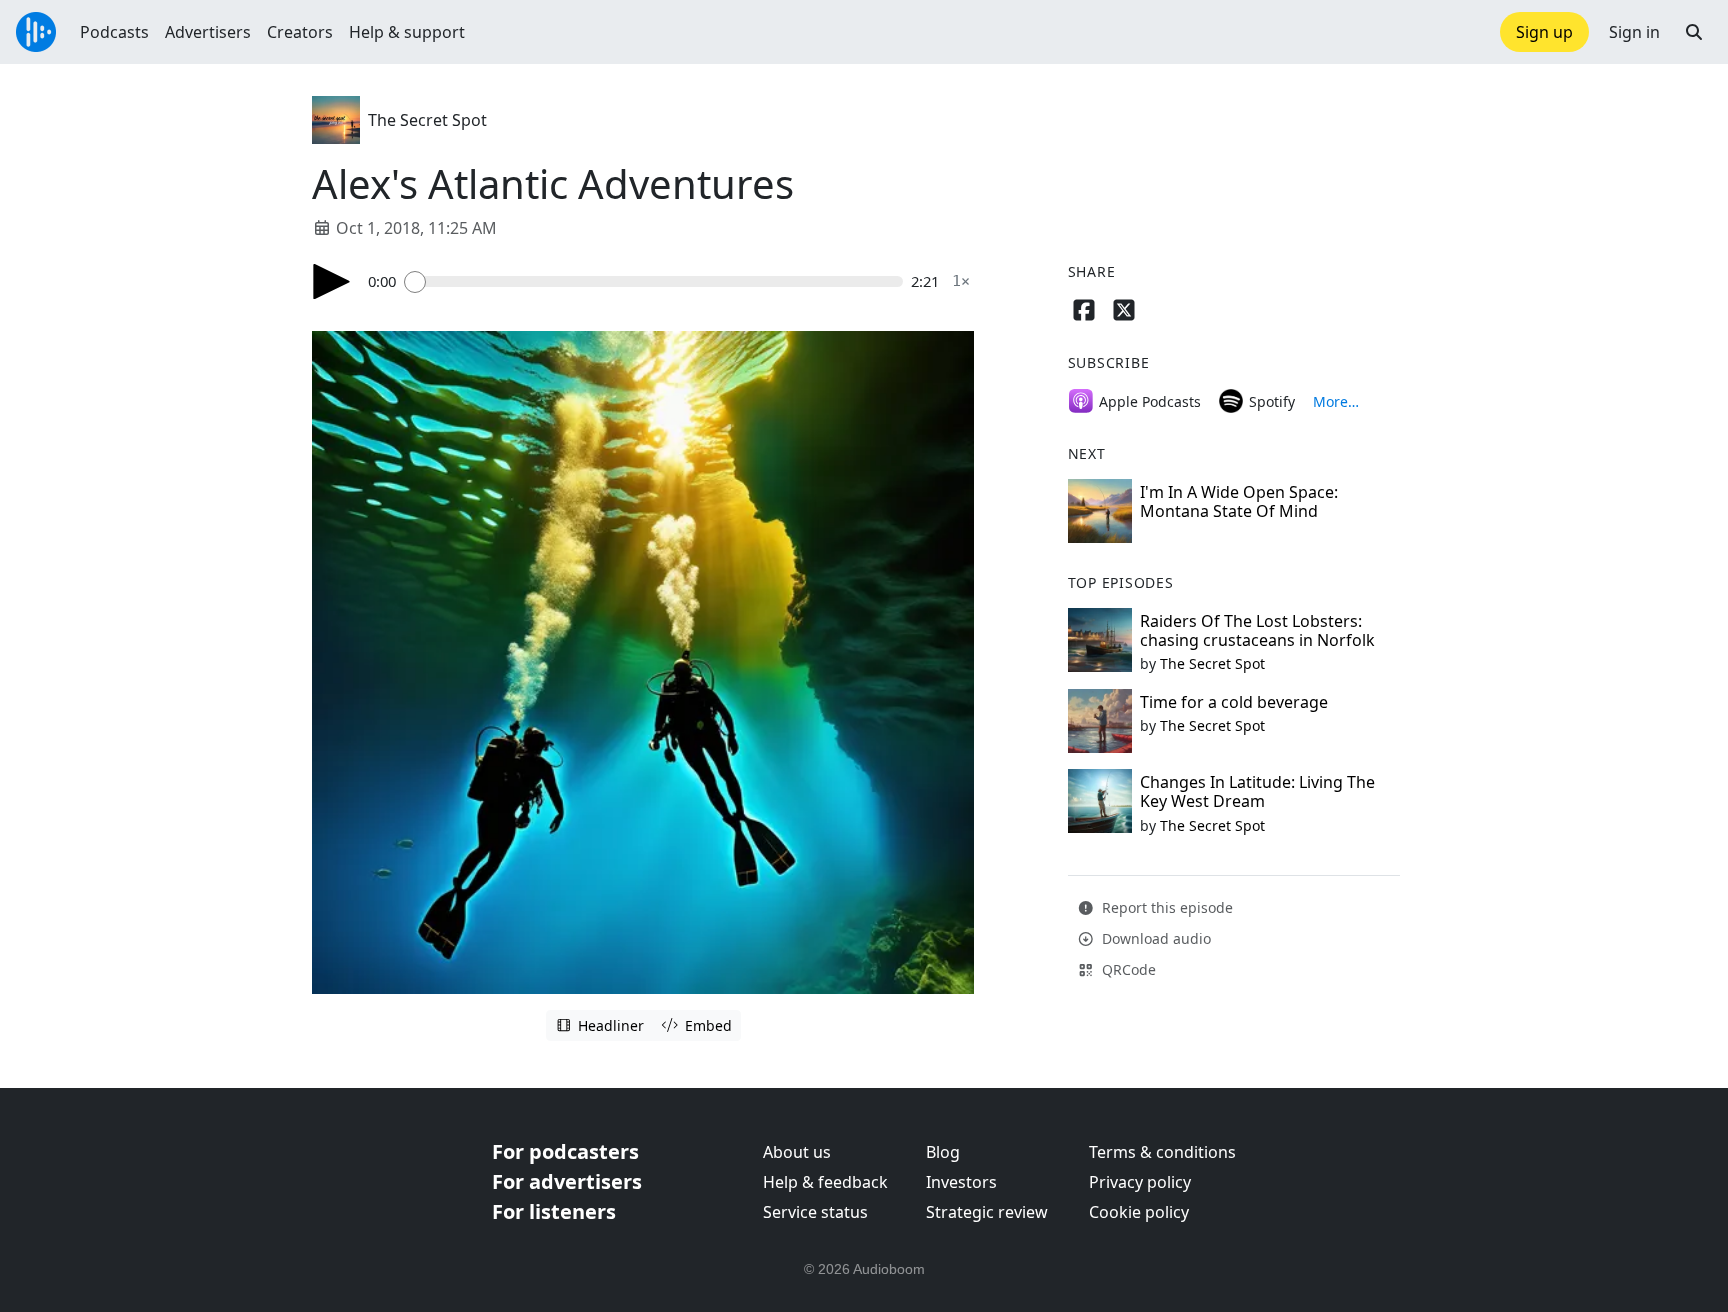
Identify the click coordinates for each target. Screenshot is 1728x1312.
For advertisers (567, 1181)
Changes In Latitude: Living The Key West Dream (1257, 791)
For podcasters (565, 1151)
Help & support (407, 32)
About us (797, 1152)
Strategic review (987, 1212)
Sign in (1634, 32)
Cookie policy (1139, 1212)
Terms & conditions (1162, 1152)
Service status (815, 1212)
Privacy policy (1140, 1182)
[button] (1694, 32)
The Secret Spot (427, 120)
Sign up (1544, 32)
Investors (961, 1182)
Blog (943, 1152)
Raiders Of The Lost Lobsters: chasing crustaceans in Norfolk (1257, 630)
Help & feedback (825, 1182)
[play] (332, 281)
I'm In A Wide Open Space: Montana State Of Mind (1239, 501)
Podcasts (114, 32)
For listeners (554, 1211)
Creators (300, 32)
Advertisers (208, 32)
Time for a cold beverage (1234, 702)
